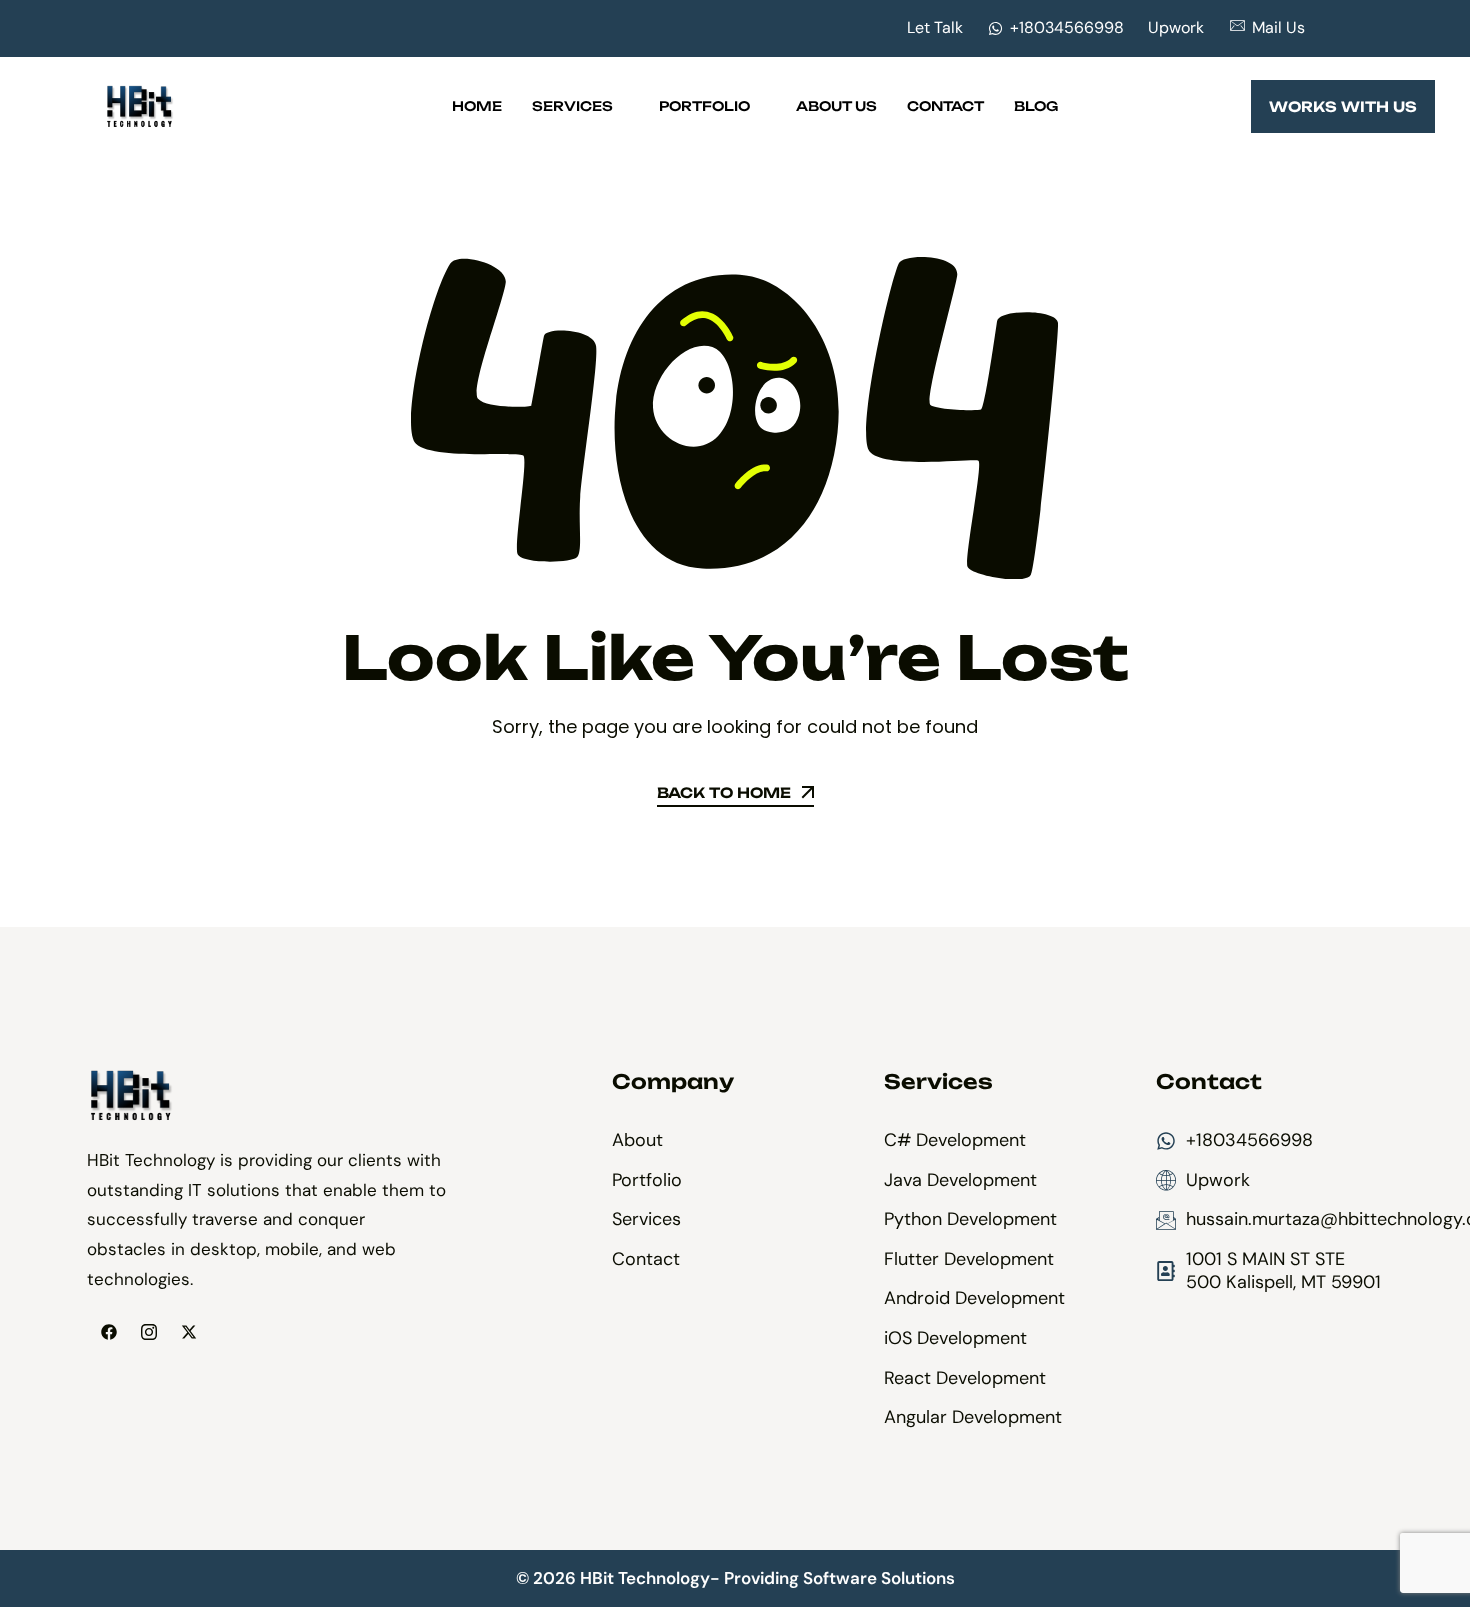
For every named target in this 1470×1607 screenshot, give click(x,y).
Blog (1036, 106)
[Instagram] (149, 1332)
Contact (945, 106)
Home (477, 106)
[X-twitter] (189, 1332)
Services (572, 106)
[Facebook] (109, 1332)
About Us (836, 106)
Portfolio (704, 106)
